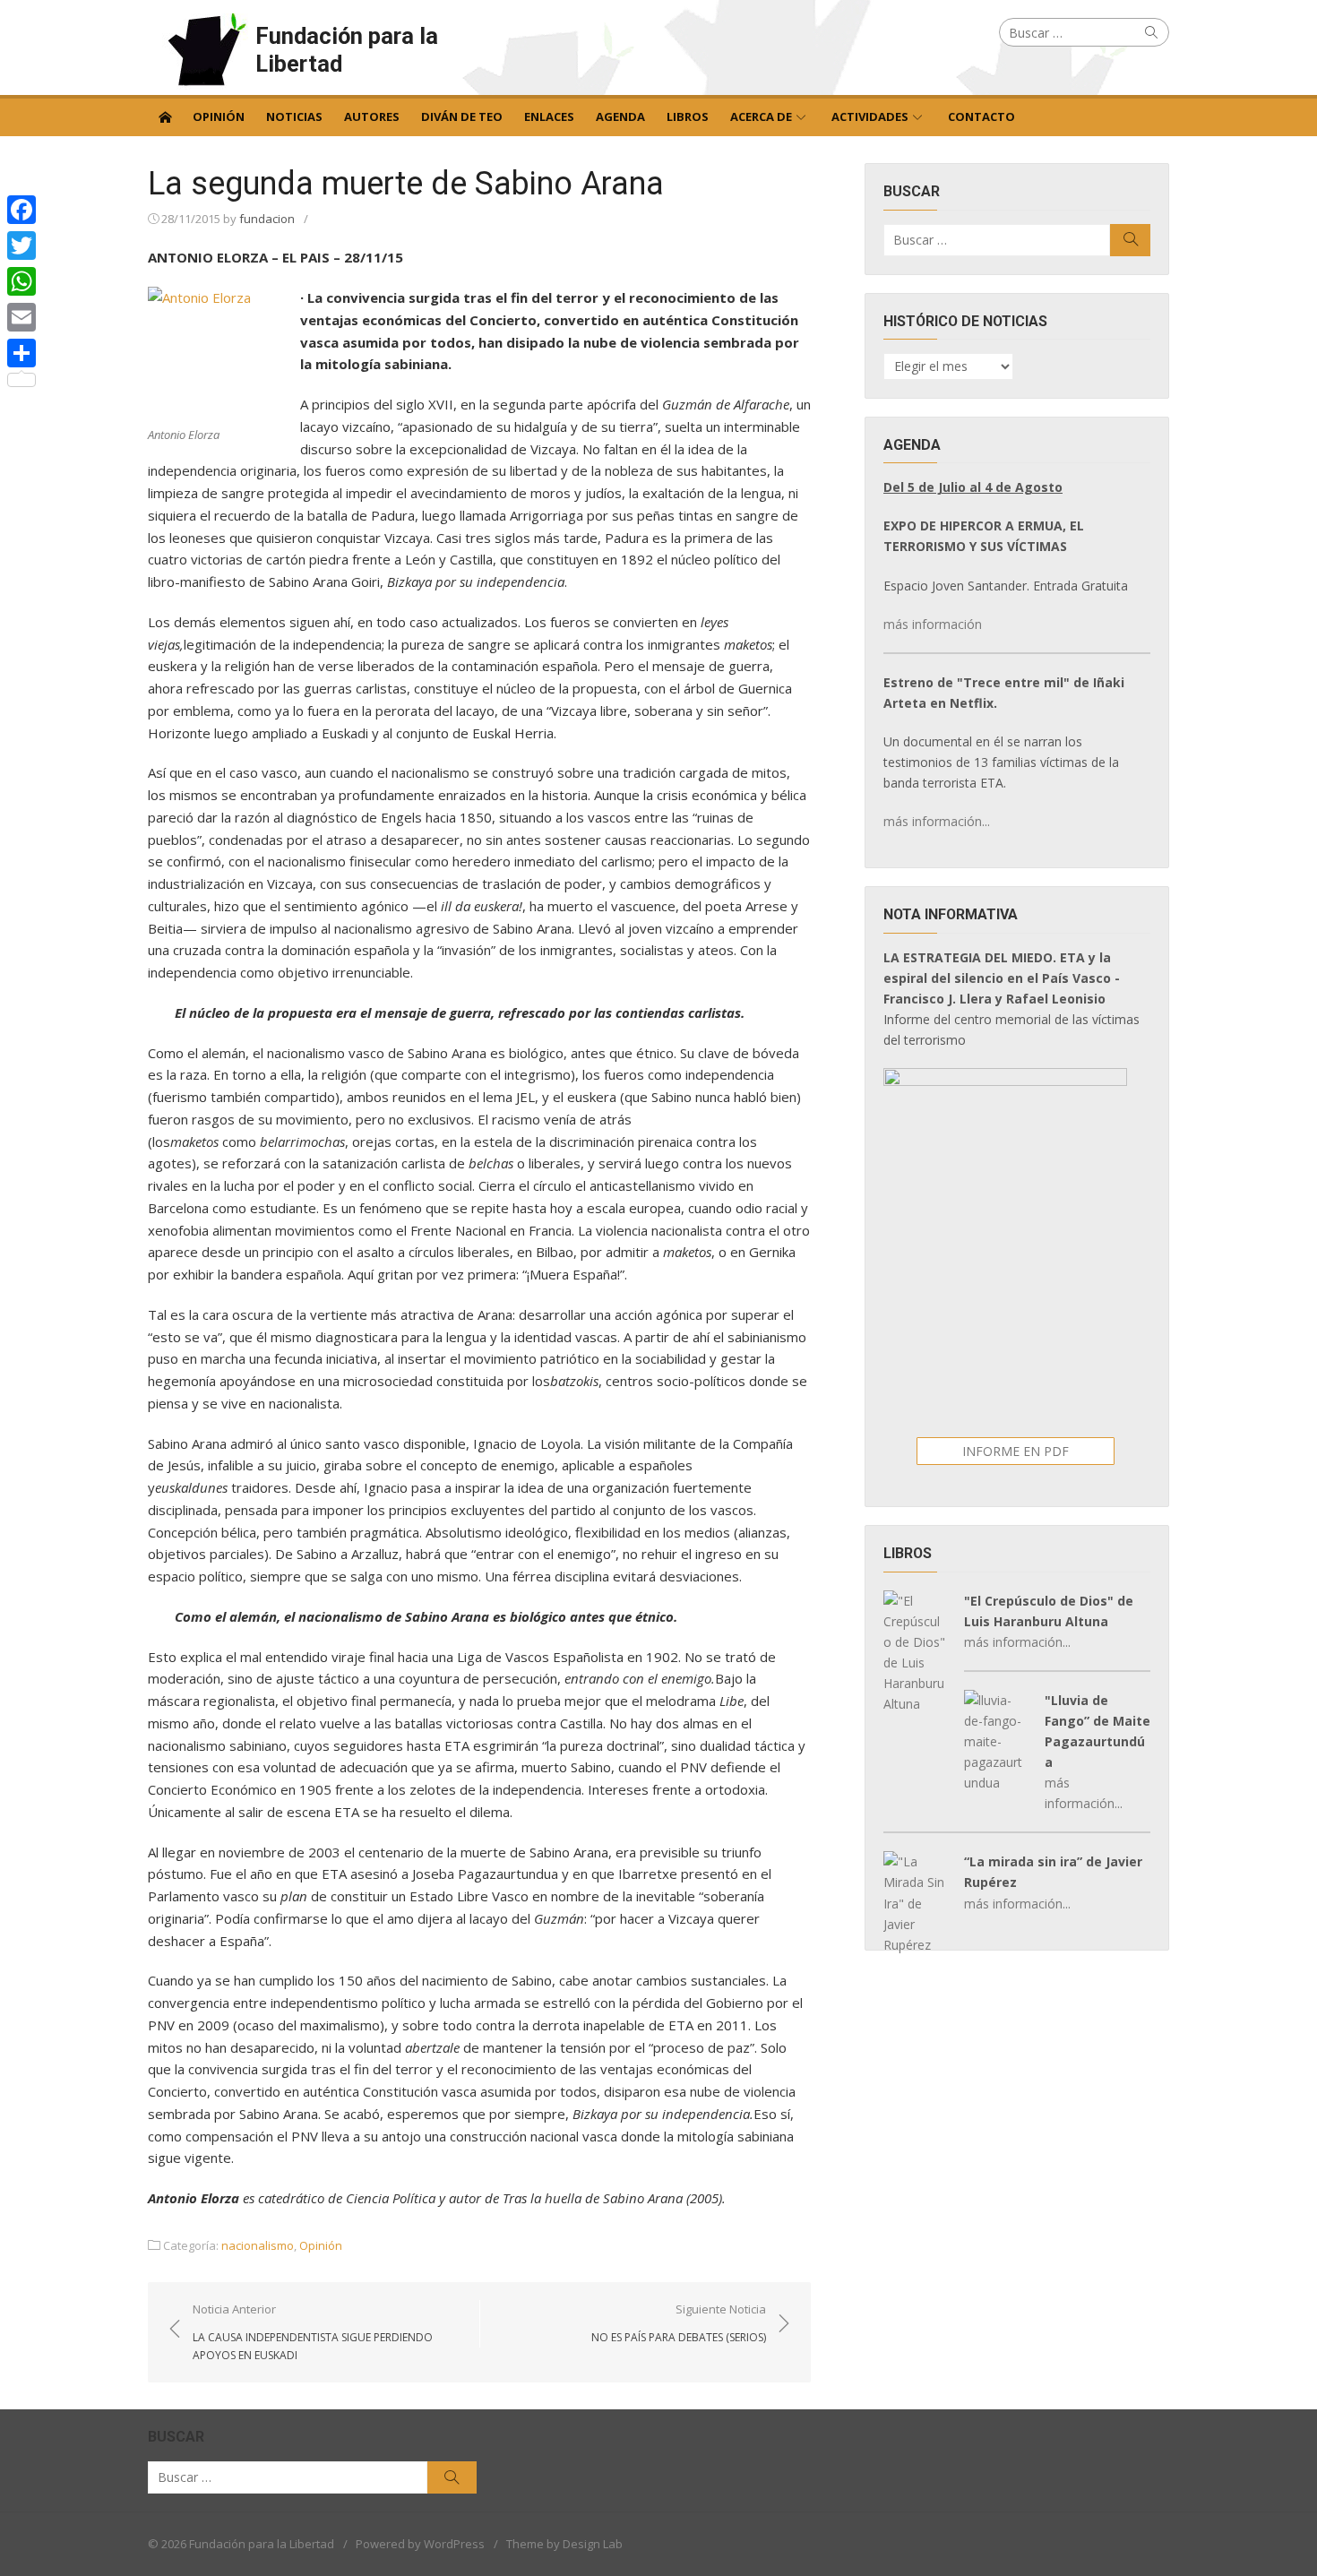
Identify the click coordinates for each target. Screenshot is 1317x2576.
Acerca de (761, 116)
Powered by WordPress (420, 2544)
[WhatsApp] (22, 281)
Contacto (981, 116)
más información (933, 624)
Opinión (219, 116)
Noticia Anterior (313, 2331)
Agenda (620, 116)
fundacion (267, 219)
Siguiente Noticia (679, 2322)
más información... (937, 821)
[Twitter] (22, 246)
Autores (372, 116)
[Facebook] (22, 210)
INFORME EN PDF (1016, 1451)
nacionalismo (258, 2245)
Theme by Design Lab (564, 2544)
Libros (688, 116)
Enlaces (549, 116)
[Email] (22, 317)
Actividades (870, 116)
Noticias (294, 116)
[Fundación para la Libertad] (165, 116)
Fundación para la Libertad (347, 50)
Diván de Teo (462, 116)
